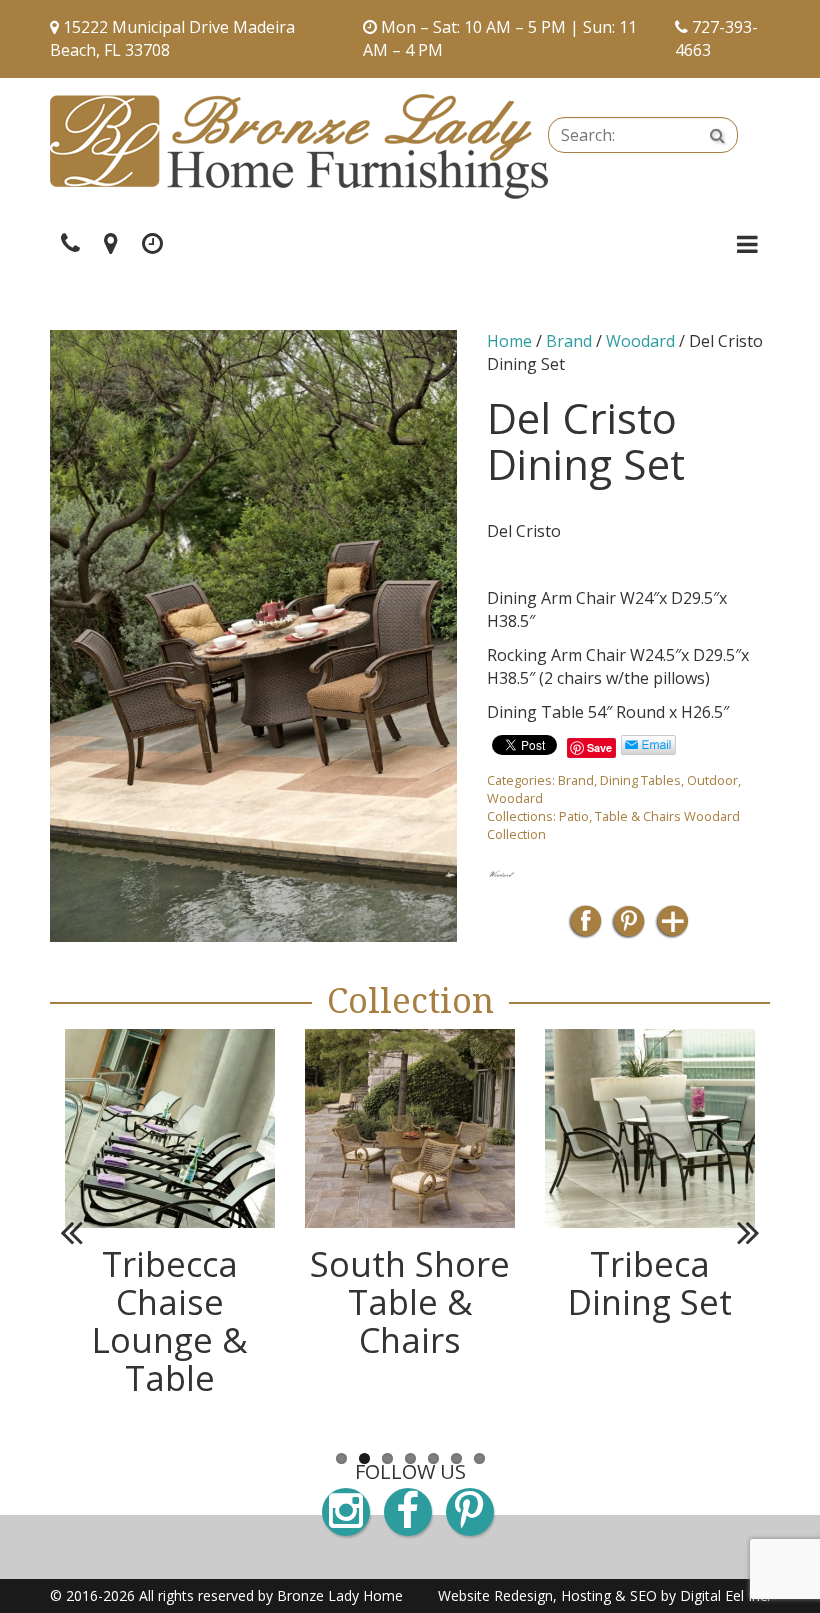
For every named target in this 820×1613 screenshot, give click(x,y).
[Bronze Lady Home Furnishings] (299, 146)
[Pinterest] (628, 927)
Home (509, 341)
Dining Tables (640, 780)
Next (740, 1232)
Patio (574, 816)
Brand (569, 341)
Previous (80, 1232)
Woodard (640, 341)
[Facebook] (585, 927)
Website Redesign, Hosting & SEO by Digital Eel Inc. (604, 1595)
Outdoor (712, 780)
